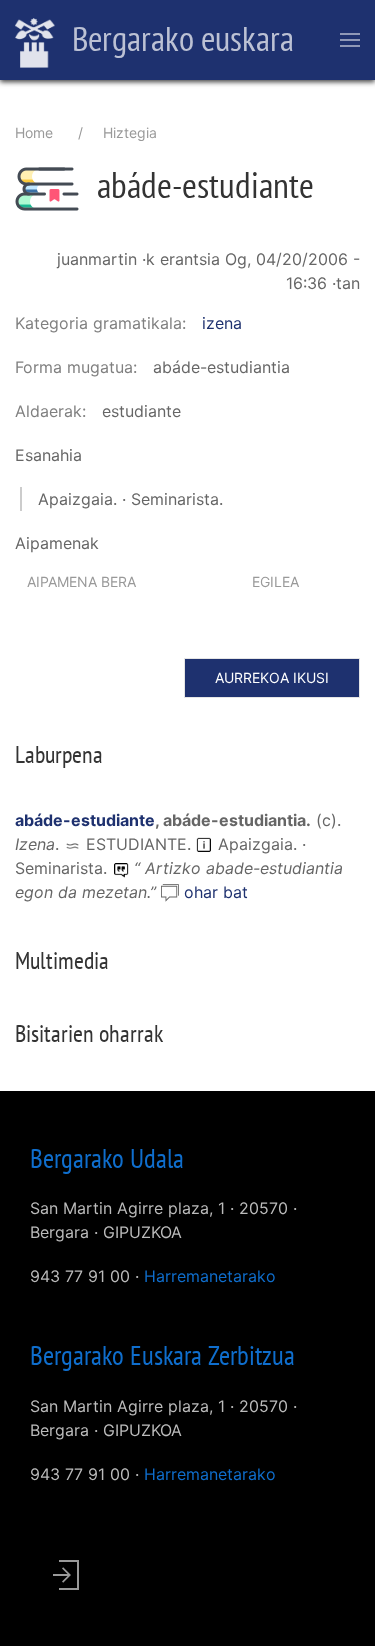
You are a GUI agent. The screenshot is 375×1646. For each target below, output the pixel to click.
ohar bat (216, 892)
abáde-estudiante (85, 820)
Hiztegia (130, 132)
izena (222, 323)
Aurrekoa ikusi (272, 677)
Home (34, 132)
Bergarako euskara (179, 38)
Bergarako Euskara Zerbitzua (162, 1355)
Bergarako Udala (107, 1158)
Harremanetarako (210, 1276)
